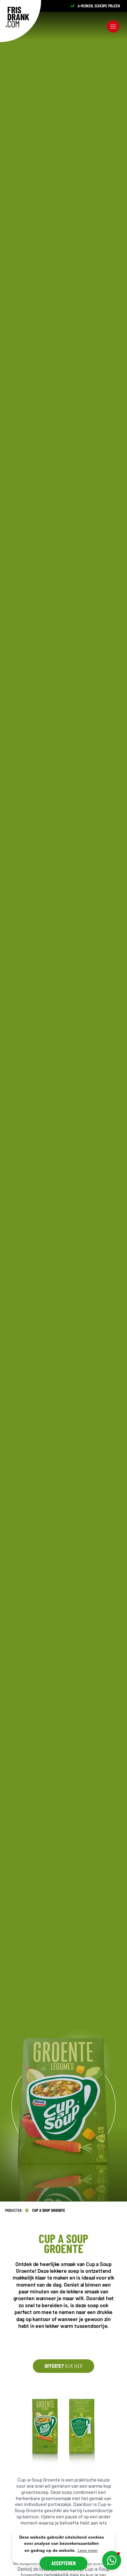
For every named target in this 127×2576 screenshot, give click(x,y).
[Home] (17, 17)
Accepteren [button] (63, 2563)
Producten (13, 2210)
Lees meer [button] (88, 2550)
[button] (112, 2560)
